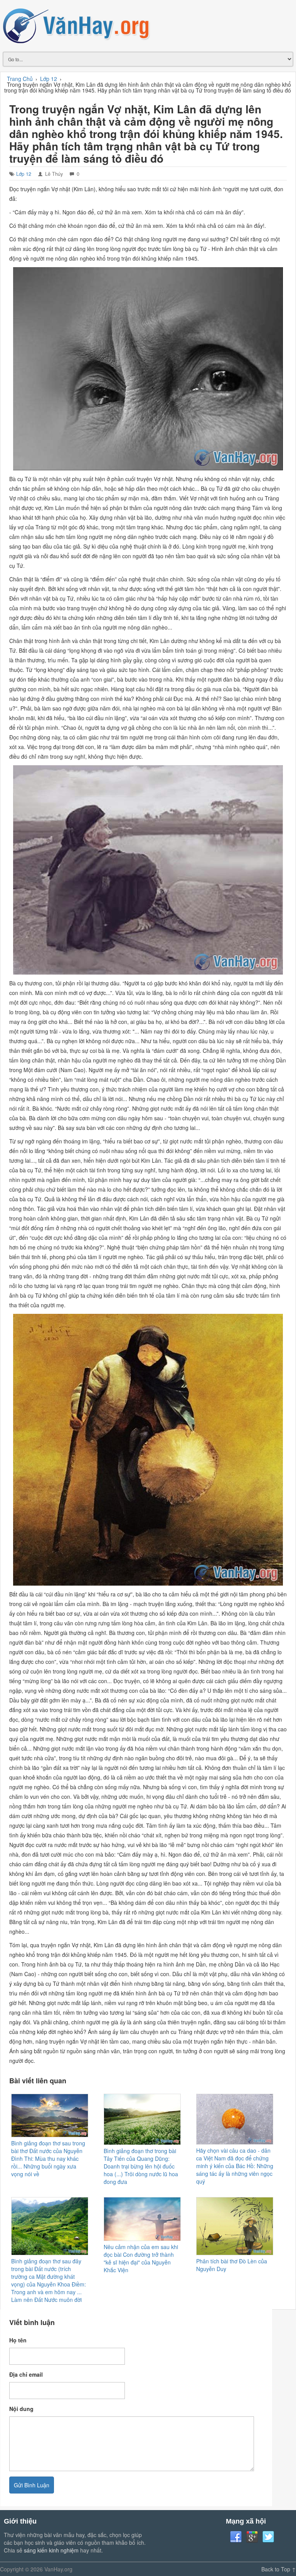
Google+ (252, 2537)
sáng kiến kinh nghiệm (51, 2550)
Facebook (236, 2537)
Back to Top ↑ (279, 2569)
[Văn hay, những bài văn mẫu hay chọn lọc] (148, 25)
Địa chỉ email (26, 2374)
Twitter (268, 2537)
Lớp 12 (24, 174)
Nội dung (21, 2409)
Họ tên (18, 2340)
